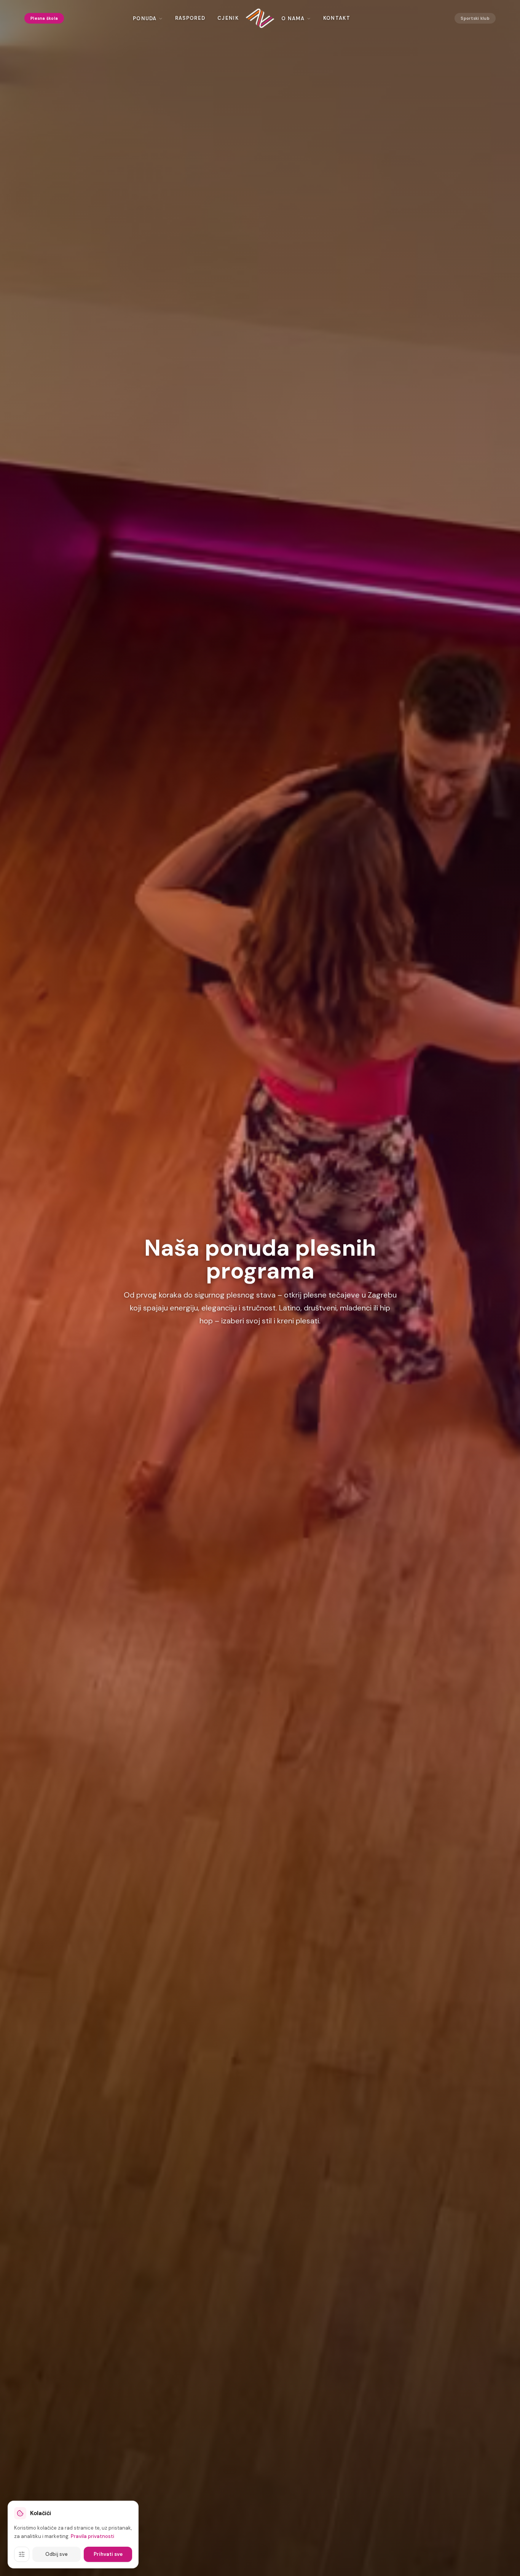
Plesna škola (44, 18)
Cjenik (228, 18)
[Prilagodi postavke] (22, 2554)
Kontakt (337, 18)
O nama (293, 18)
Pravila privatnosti (93, 2536)
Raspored (190, 18)
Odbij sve (57, 2554)
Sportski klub (475, 18)
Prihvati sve (108, 2554)
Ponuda (145, 18)
